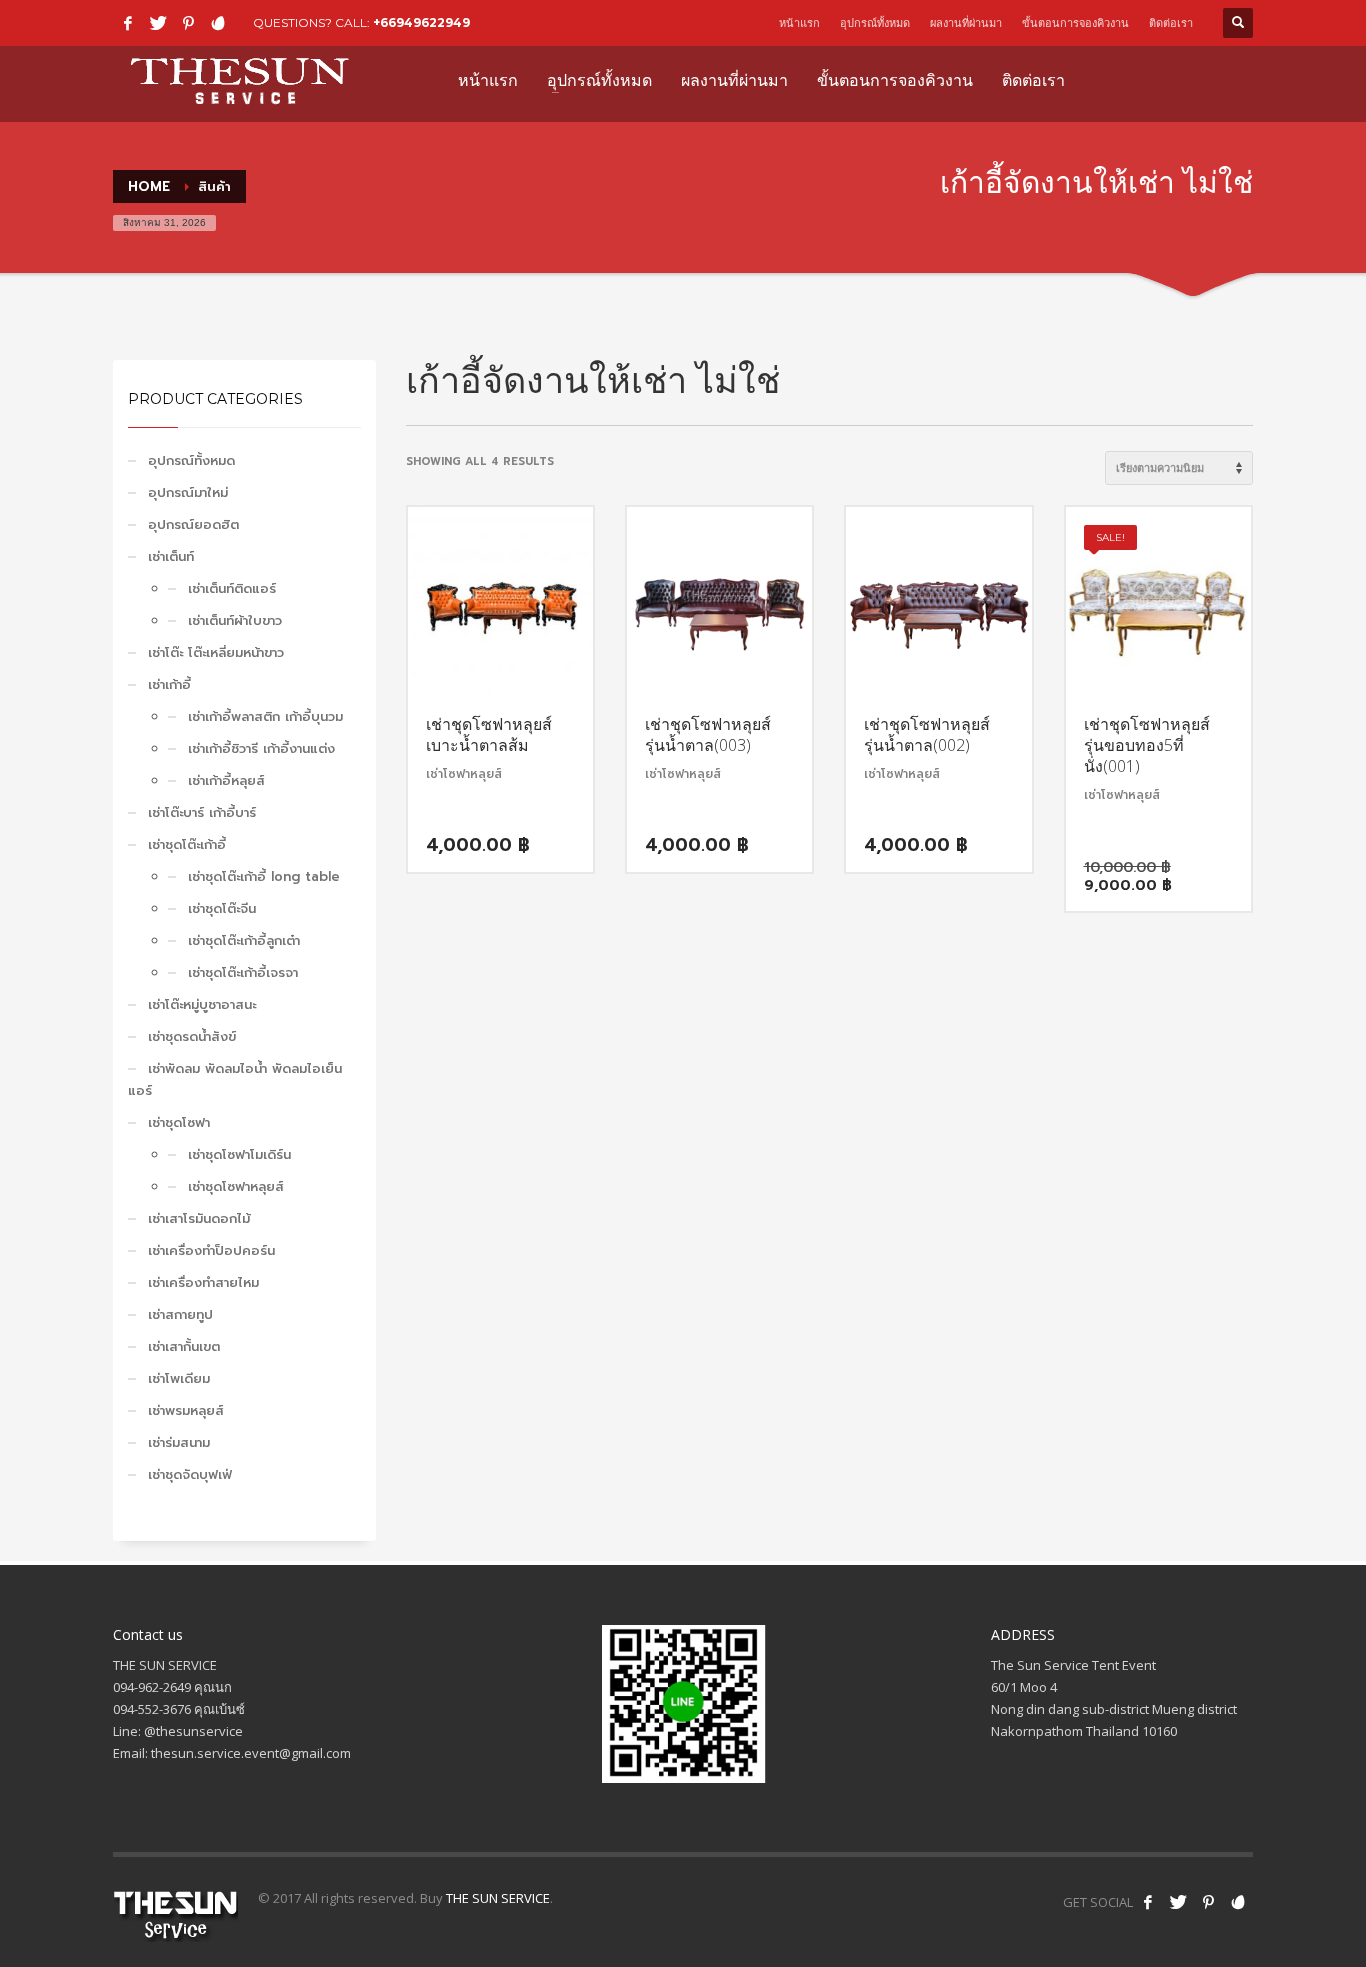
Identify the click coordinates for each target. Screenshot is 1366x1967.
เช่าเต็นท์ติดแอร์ (232, 588)
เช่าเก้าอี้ (169, 684)
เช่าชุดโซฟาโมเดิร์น (239, 1154)
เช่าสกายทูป (180, 1314)
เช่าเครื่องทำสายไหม (203, 1282)
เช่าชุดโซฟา (179, 1122)
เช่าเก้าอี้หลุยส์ (226, 780)
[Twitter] (158, 23)
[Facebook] (128, 23)
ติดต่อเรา (1171, 23)
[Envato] (218, 23)
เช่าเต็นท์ (171, 556)
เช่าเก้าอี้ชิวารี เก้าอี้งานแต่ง (261, 748)
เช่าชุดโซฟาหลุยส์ (236, 1186)
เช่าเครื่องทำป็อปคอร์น (211, 1250)
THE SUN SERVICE (498, 1898)
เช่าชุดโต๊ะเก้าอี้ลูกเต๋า (244, 940)
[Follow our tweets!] (1178, 1902)
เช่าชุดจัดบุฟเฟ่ (190, 1474)
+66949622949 (421, 22)
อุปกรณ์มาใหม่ (188, 492)
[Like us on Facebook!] (1148, 1902)
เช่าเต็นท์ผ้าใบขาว (235, 620)
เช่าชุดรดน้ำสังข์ (192, 1036)
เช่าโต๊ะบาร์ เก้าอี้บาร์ (202, 812)
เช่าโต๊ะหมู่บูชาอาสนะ (202, 1004)
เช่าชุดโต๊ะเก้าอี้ (187, 844)
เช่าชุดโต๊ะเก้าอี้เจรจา (243, 972)
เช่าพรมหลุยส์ (186, 1410)
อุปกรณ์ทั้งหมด (875, 23)
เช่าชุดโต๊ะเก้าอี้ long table (264, 876)
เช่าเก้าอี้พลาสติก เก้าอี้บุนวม (265, 716)
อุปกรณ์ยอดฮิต (193, 524)
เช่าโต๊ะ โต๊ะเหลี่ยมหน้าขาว (216, 652)
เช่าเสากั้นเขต (184, 1346)
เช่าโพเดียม (179, 1378)
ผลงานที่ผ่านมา (966, 23)
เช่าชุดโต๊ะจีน (222, 908)
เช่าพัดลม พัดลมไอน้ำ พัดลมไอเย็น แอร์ (235, 1079)
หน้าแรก (799, 23)
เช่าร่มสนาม (179, 1442)
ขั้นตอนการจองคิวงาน (1075, 23)
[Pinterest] (188, 23)
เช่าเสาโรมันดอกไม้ (199, 1218)
